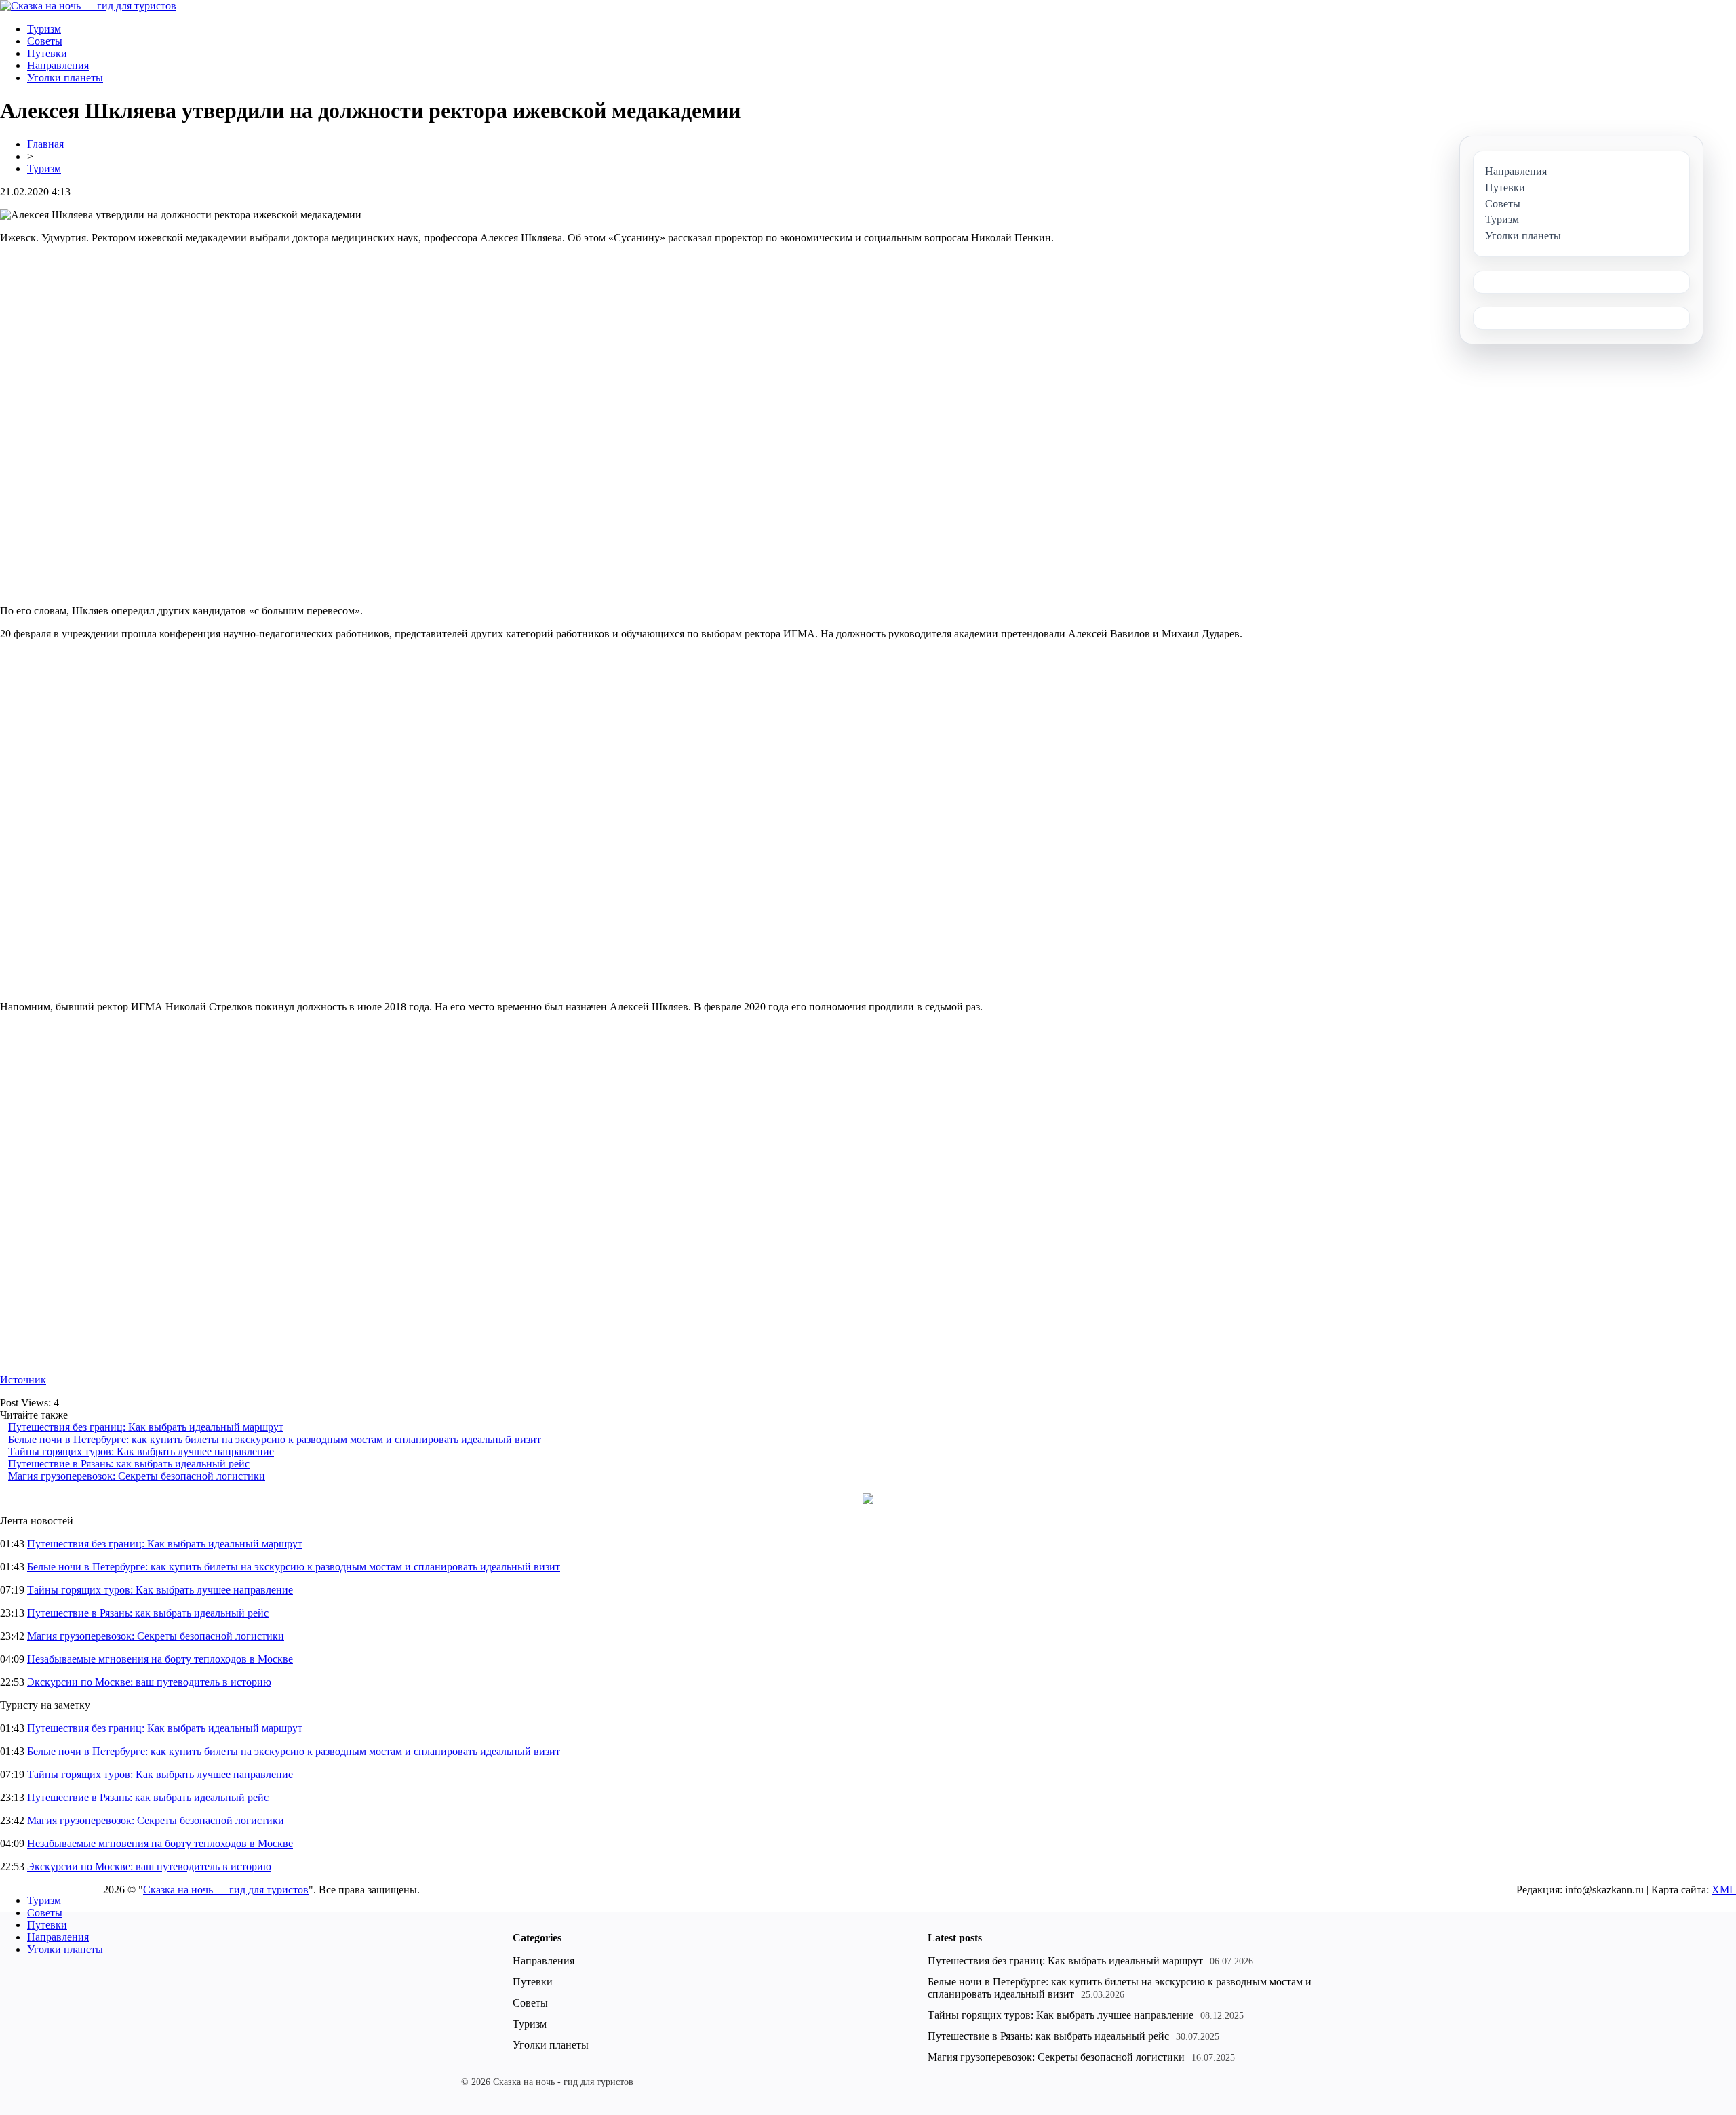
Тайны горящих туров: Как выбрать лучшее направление (141, 1451)
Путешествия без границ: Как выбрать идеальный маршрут (146, 1427)
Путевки (47, 53)
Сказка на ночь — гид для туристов (226, 1890)
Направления (58, 65)
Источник (23, 1380)
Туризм (44, 29)
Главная (45, 144)
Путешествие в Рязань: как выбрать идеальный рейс (129, 1464)
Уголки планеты (65, 78)
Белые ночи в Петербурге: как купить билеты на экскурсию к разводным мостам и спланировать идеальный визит (275, 1439)
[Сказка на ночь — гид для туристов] (88, 6)
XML (1724, 1890)
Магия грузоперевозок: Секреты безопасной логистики (137, 1476)
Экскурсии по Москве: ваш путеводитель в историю (149, 1682)
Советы (45, 41)
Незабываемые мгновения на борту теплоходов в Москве (160, 1659)
